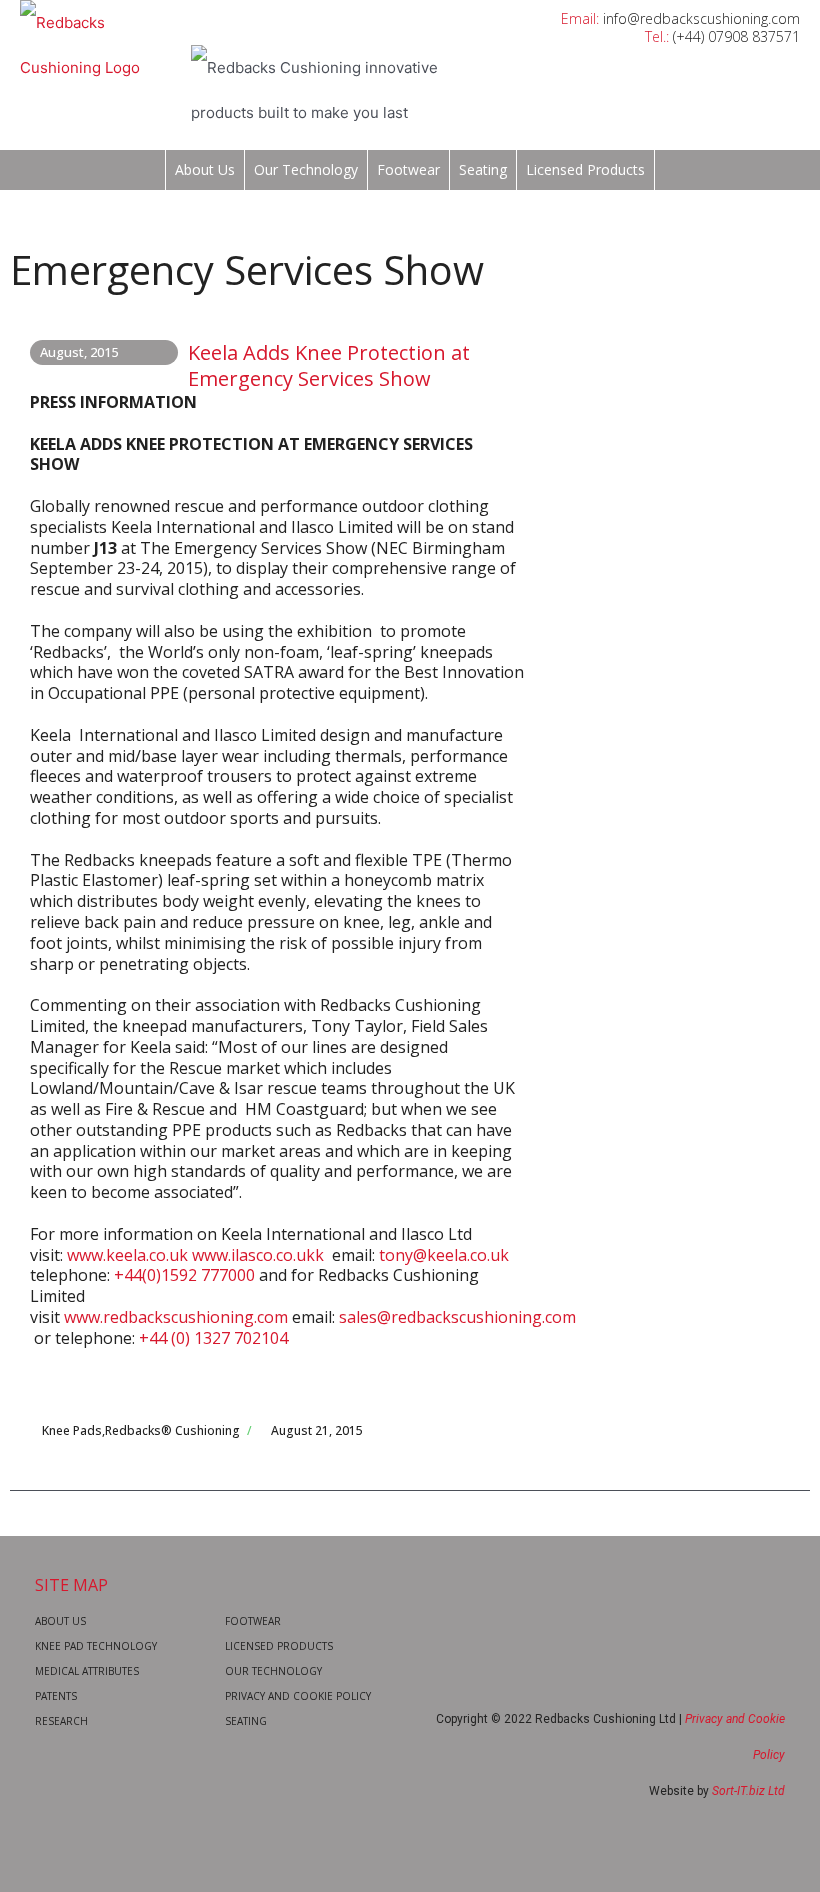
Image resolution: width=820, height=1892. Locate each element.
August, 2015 (79, 352)
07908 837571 (754, 36)
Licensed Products (585, 169)
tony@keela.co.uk (444, 1255)
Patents (56, 1696)
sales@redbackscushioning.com (457, 1317)
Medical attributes (87, 1671)
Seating (483, 169)
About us (205, 169)
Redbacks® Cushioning (172, 1430)
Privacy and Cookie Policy (298, 1696)
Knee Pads (72, 1430)
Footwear (408, 169)
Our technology (306, 169)
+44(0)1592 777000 (184, 1275)
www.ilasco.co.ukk (258, 1255)
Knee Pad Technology (96, 1646)
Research (61, 1721)
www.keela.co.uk (127, 1255)
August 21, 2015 (317, 1430)
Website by (717, 1791)
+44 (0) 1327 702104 (213, 1338)
